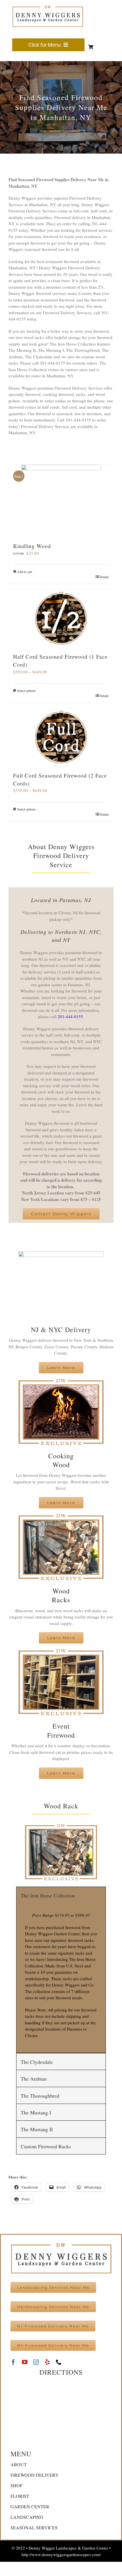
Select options (26, 690)
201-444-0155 (70, 1016)
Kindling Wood (32, 546)
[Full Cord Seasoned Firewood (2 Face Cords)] (61, 737)
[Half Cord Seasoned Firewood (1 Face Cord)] (61, 619)
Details (104, 577)
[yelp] (47, 2362)
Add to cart (25, 572)
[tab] (61, 1895)
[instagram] (36, 2362)
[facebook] (13, 2362)
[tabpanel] (61, 1978)
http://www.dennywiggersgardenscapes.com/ (61, 2554)
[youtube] (25, 2362)
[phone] (59, 2362)
